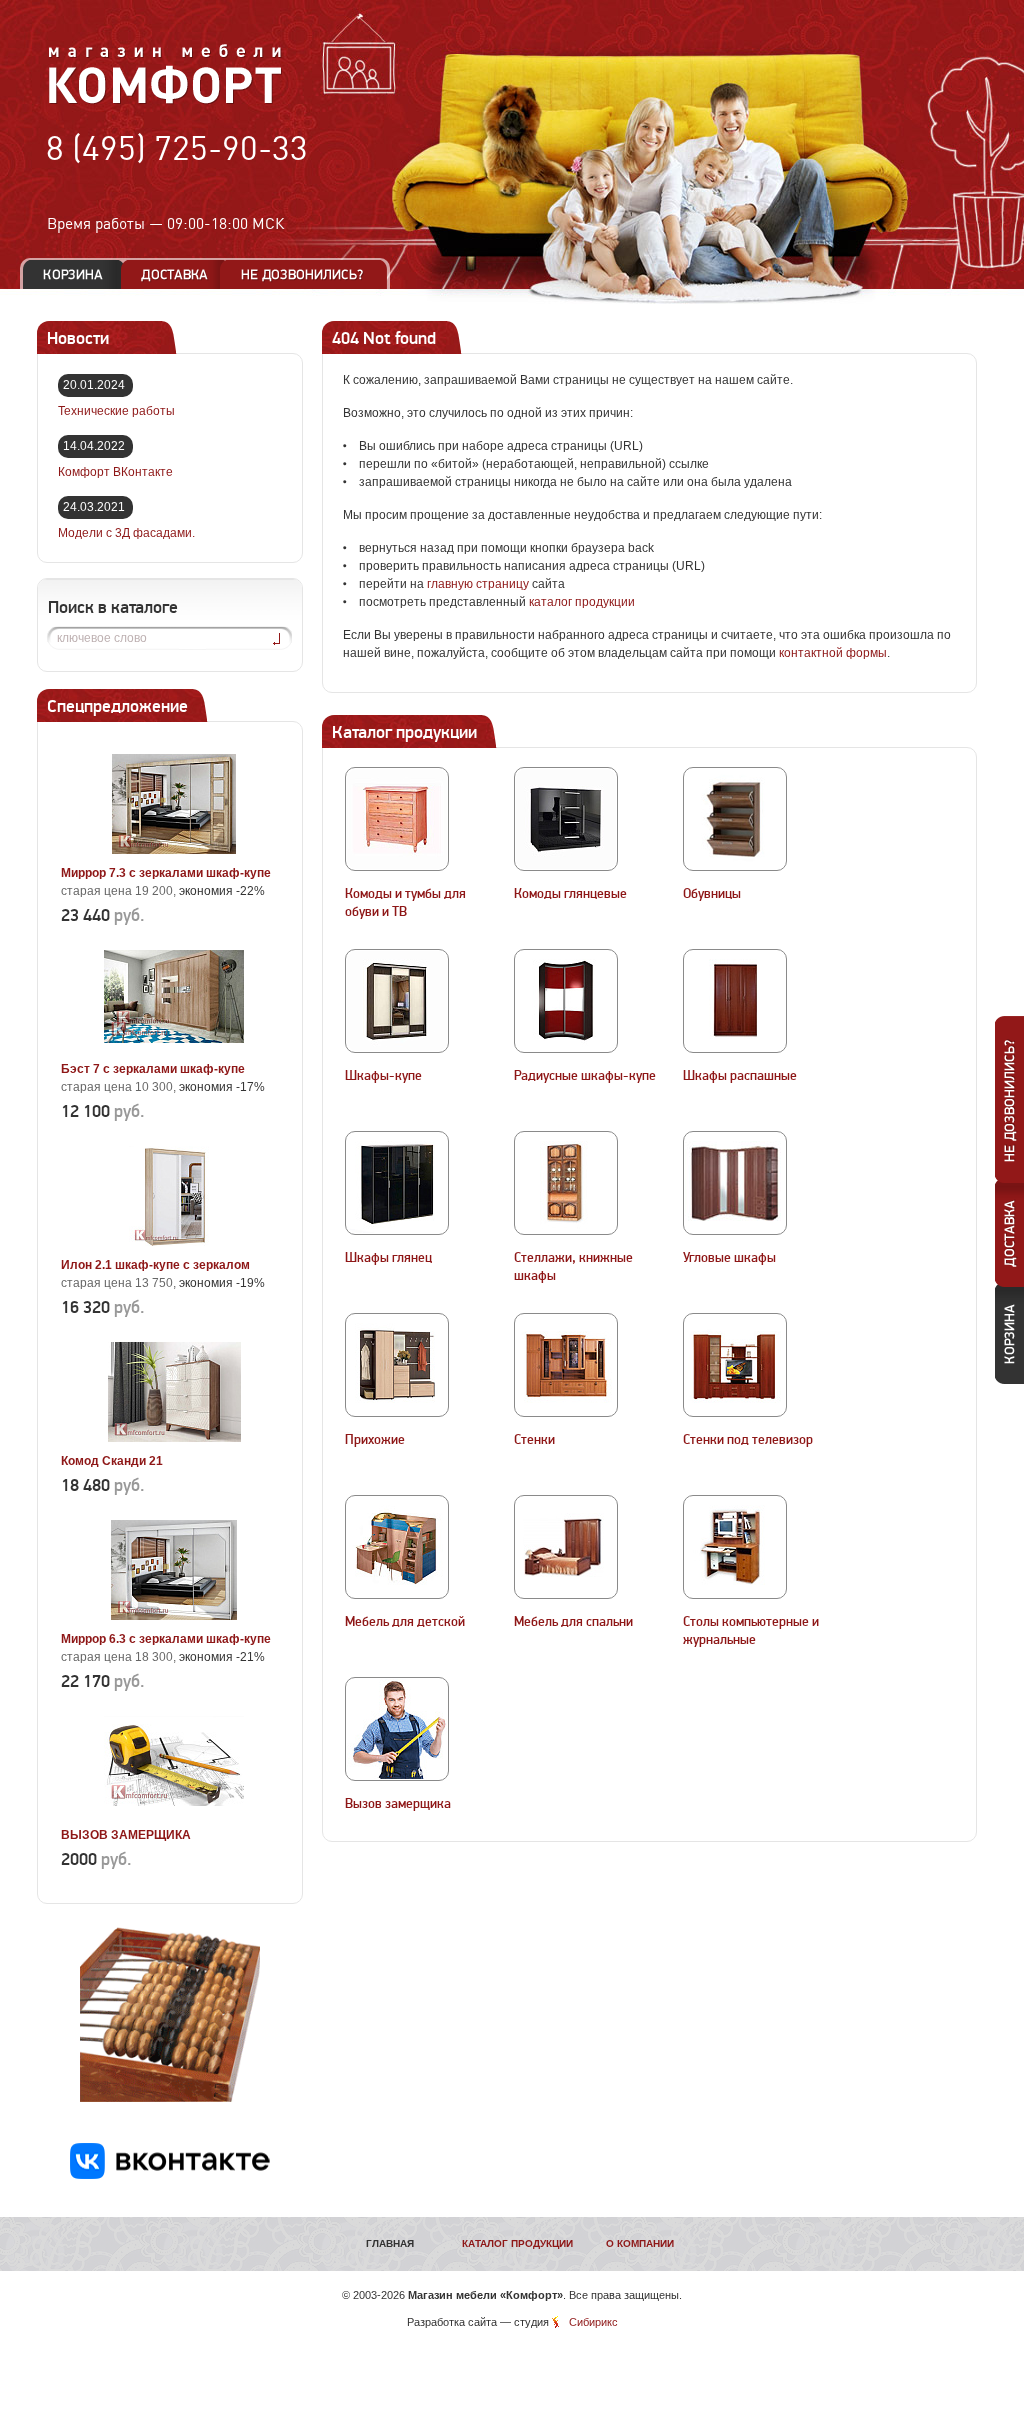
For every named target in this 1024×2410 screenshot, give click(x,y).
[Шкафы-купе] (397, 1001)
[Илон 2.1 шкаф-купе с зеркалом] (174, 1242)
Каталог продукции (517, 2243)
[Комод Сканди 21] (174, 1438)
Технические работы (116, 411)
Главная (390, 2243)
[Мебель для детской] (397, 1547)
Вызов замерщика (398, 1804)
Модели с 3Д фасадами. (126, 533)
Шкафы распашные (740, 1076)
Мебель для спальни (573, 1622)
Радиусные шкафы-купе (585, 1076)
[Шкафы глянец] (397, 1183)
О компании (640, 2243)
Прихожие (375, 1440)
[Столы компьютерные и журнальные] (735, 1547)
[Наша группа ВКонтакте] (170, 2175)
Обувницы (712, 894)
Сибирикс (593, 2322)
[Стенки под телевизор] (735, 1365)
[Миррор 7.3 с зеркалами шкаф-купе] (174, 850)
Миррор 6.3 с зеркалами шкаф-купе (166, 1639)
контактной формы (833, 653)
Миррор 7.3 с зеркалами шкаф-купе (166, 873)
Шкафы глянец (388, 1258)
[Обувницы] (735, 819)
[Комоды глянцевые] (566, 819)
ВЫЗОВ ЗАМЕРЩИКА (126, 1835)
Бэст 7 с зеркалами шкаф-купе (153, 1069)
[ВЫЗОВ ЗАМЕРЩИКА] (174, 1812)
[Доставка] (174, 274)
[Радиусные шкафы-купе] (566, 1001)
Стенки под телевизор (748, 1440)
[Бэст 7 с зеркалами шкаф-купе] (174, 1046)
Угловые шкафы (729, 1258)
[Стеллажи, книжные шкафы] (566, 1183)
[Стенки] (566, 1365)
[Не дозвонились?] (309, 274)
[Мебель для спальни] (566, 1547)
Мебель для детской (405, 1622)
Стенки (534, 1440)
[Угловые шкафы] (735, 1183)
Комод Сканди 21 (112, 1461)
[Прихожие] (397, 1365)
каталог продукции (582, 602)
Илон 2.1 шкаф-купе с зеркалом (155, 1265)
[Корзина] (73, 274)
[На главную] (165, 101)
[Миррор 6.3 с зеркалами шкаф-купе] (174, 1616)
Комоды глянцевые (570, 894)
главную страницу (478, 584)
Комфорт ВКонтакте (115, 472)
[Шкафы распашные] (735, 1001)
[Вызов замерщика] (397, 1729)
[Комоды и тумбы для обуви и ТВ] (397, 819)
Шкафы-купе (383, 1076)
